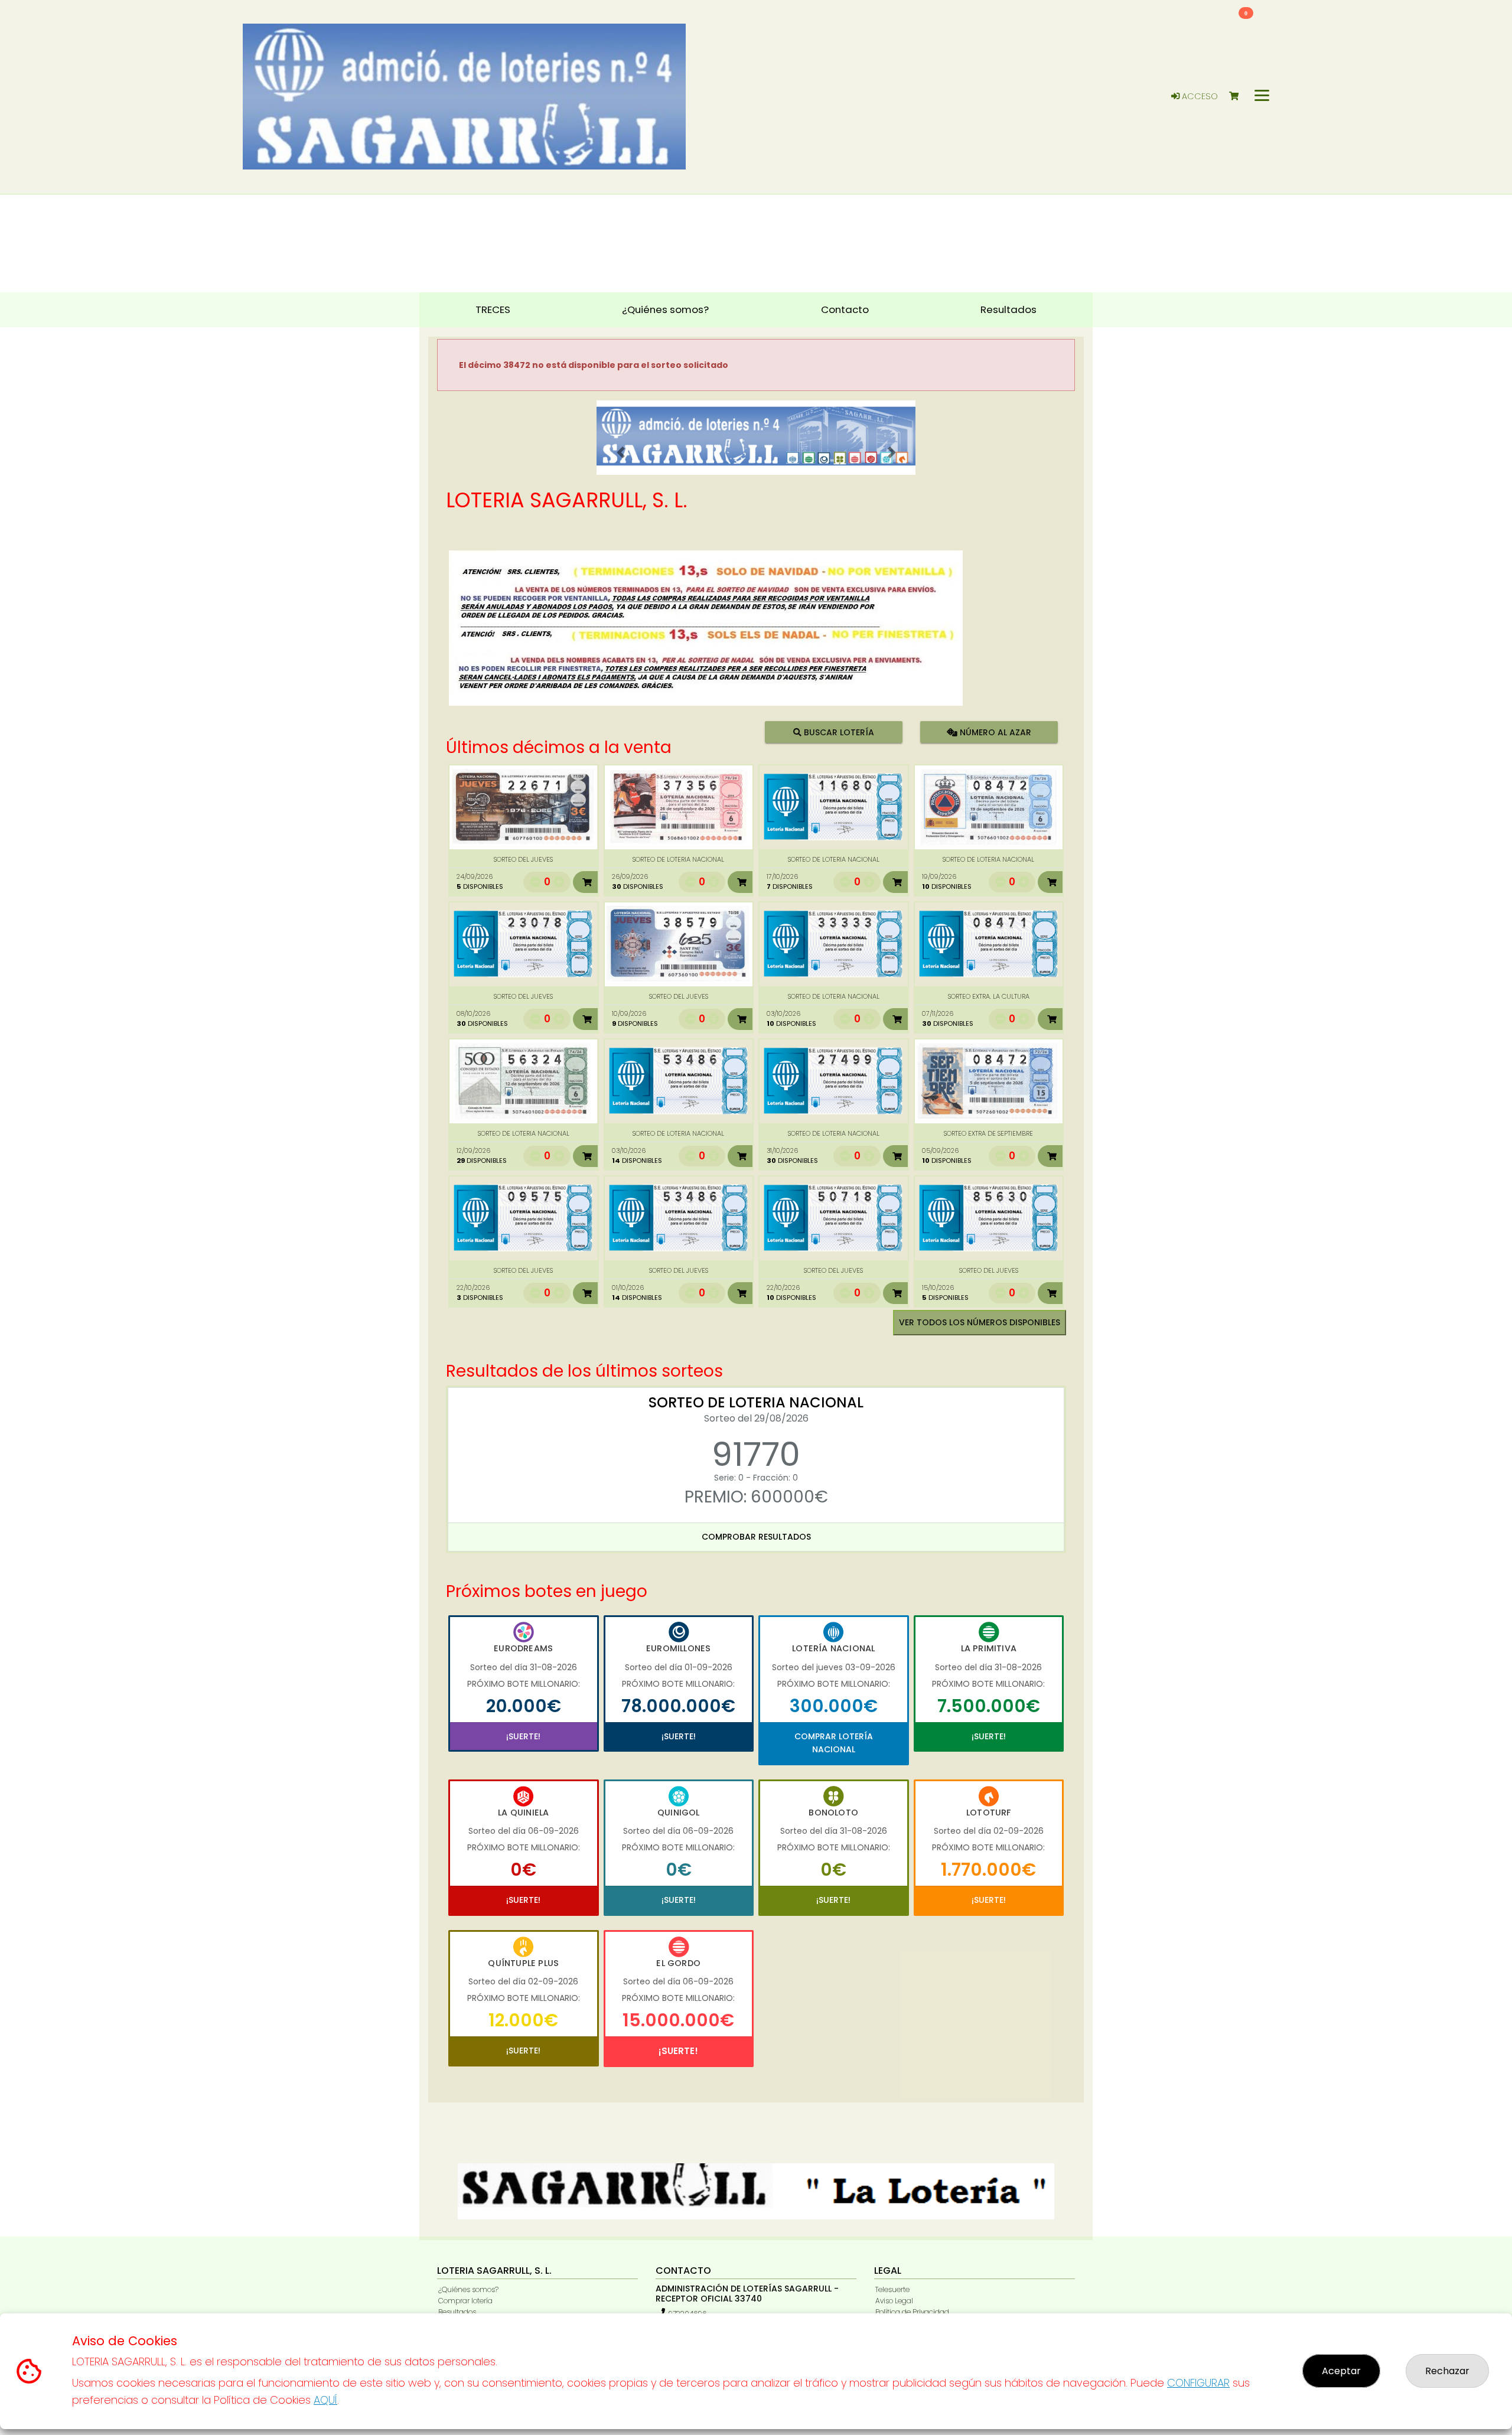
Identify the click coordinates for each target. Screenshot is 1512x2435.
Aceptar (1341, 2371)
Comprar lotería (465, 2301)
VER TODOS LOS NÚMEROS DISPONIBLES (980, 1322)
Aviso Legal (894, 2301)
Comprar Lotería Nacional (834, 1743)
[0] (1239, 97)
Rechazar (1447, 2371)
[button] (620, 452)
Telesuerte (892, 2289)
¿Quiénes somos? (468, 2289)
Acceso (1199, 96)
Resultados (457, 2312)
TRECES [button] (493, 309)
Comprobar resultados (756, 1537)
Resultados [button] (1008, 309)
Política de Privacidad (912, 2312)
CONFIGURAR (1198, 2383)
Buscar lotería (838, 732)
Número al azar (994, 732)
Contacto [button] (845, 309)
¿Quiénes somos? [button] (665, 309)
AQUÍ (325, 2400)
